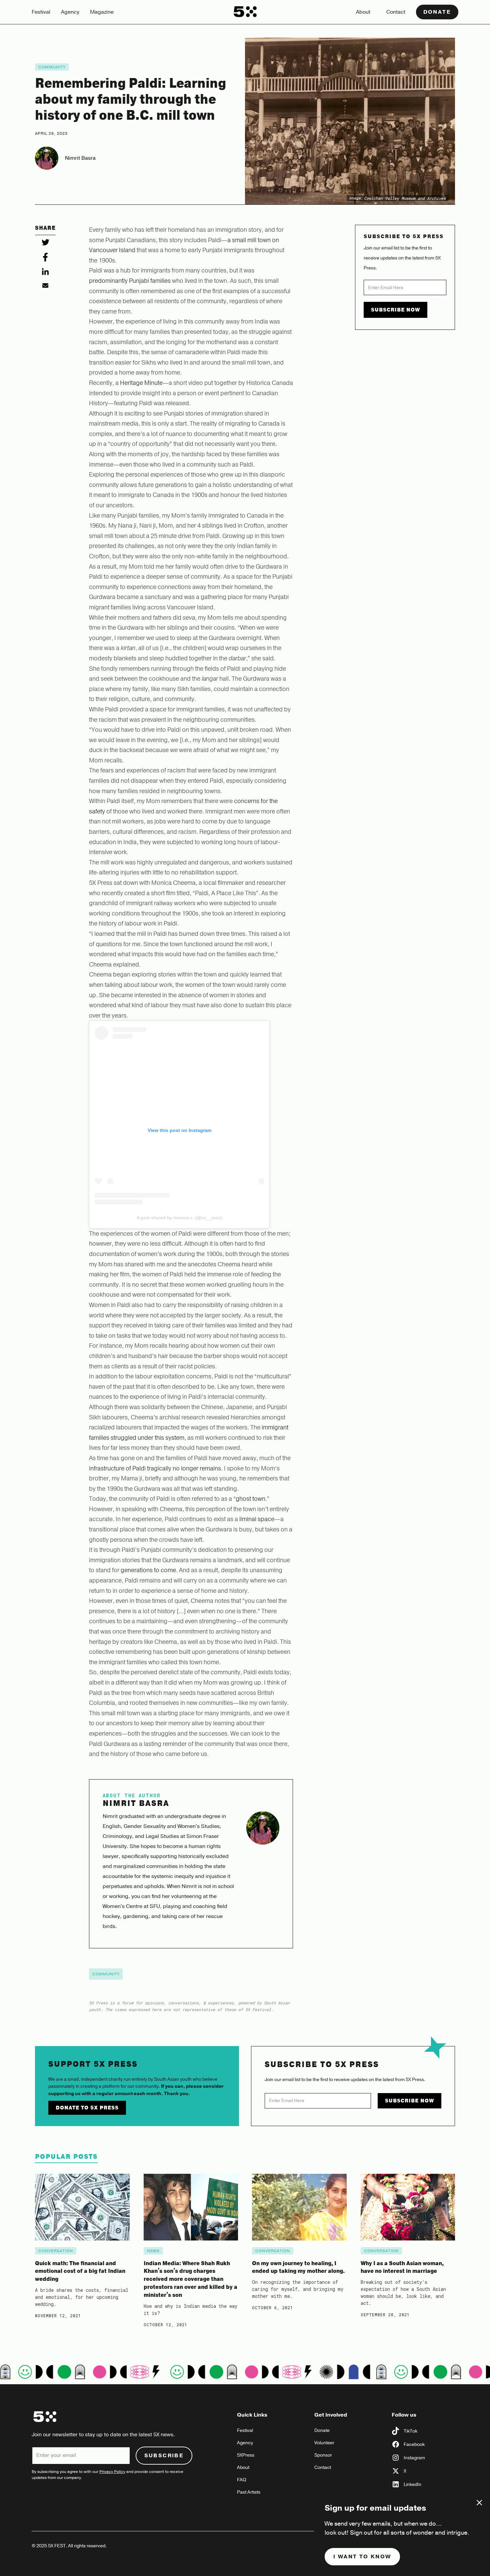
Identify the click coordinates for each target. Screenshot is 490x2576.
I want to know (362, 2557)
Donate (437, 12)
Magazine (102, 12)
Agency (70, 12)
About (363, 12)
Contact (396, 12)
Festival (41, 12)
